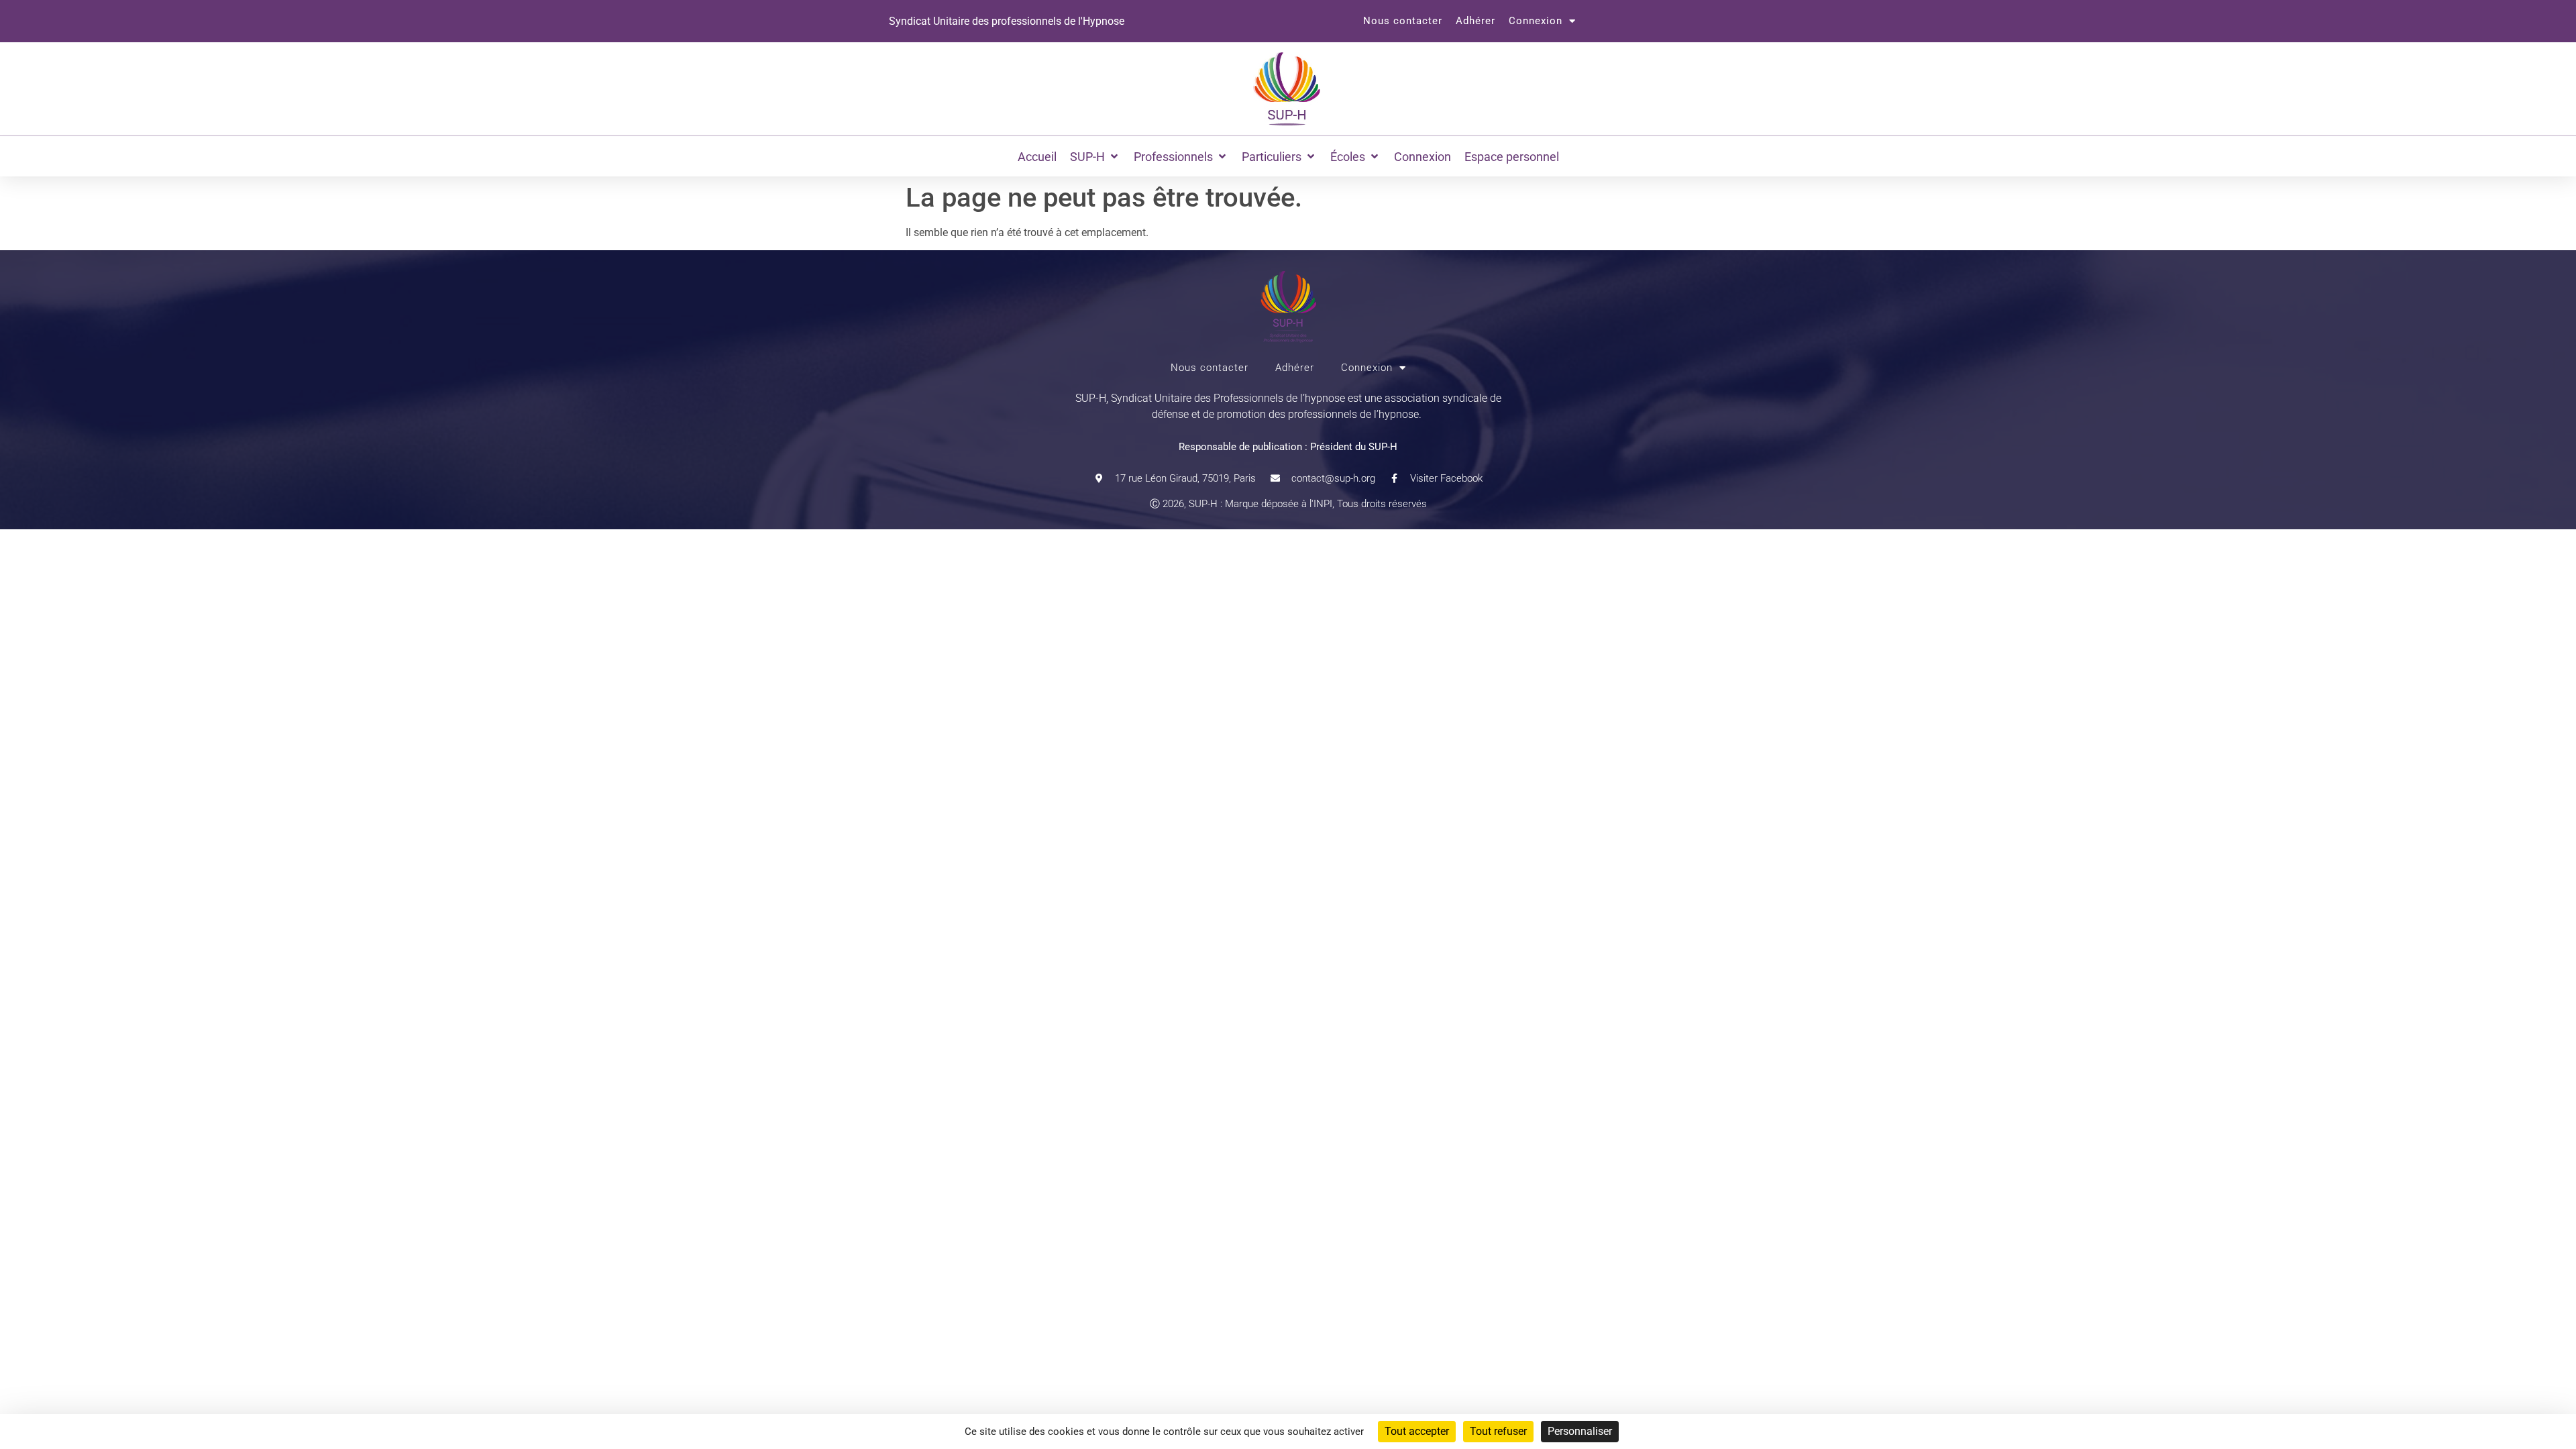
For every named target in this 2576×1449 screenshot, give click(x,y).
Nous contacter (1403, 21)
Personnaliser (1580, 1431)
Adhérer (1475, 21)
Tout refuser (1498, 1431)
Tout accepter (1417, 1431)
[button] (1095, 157)
